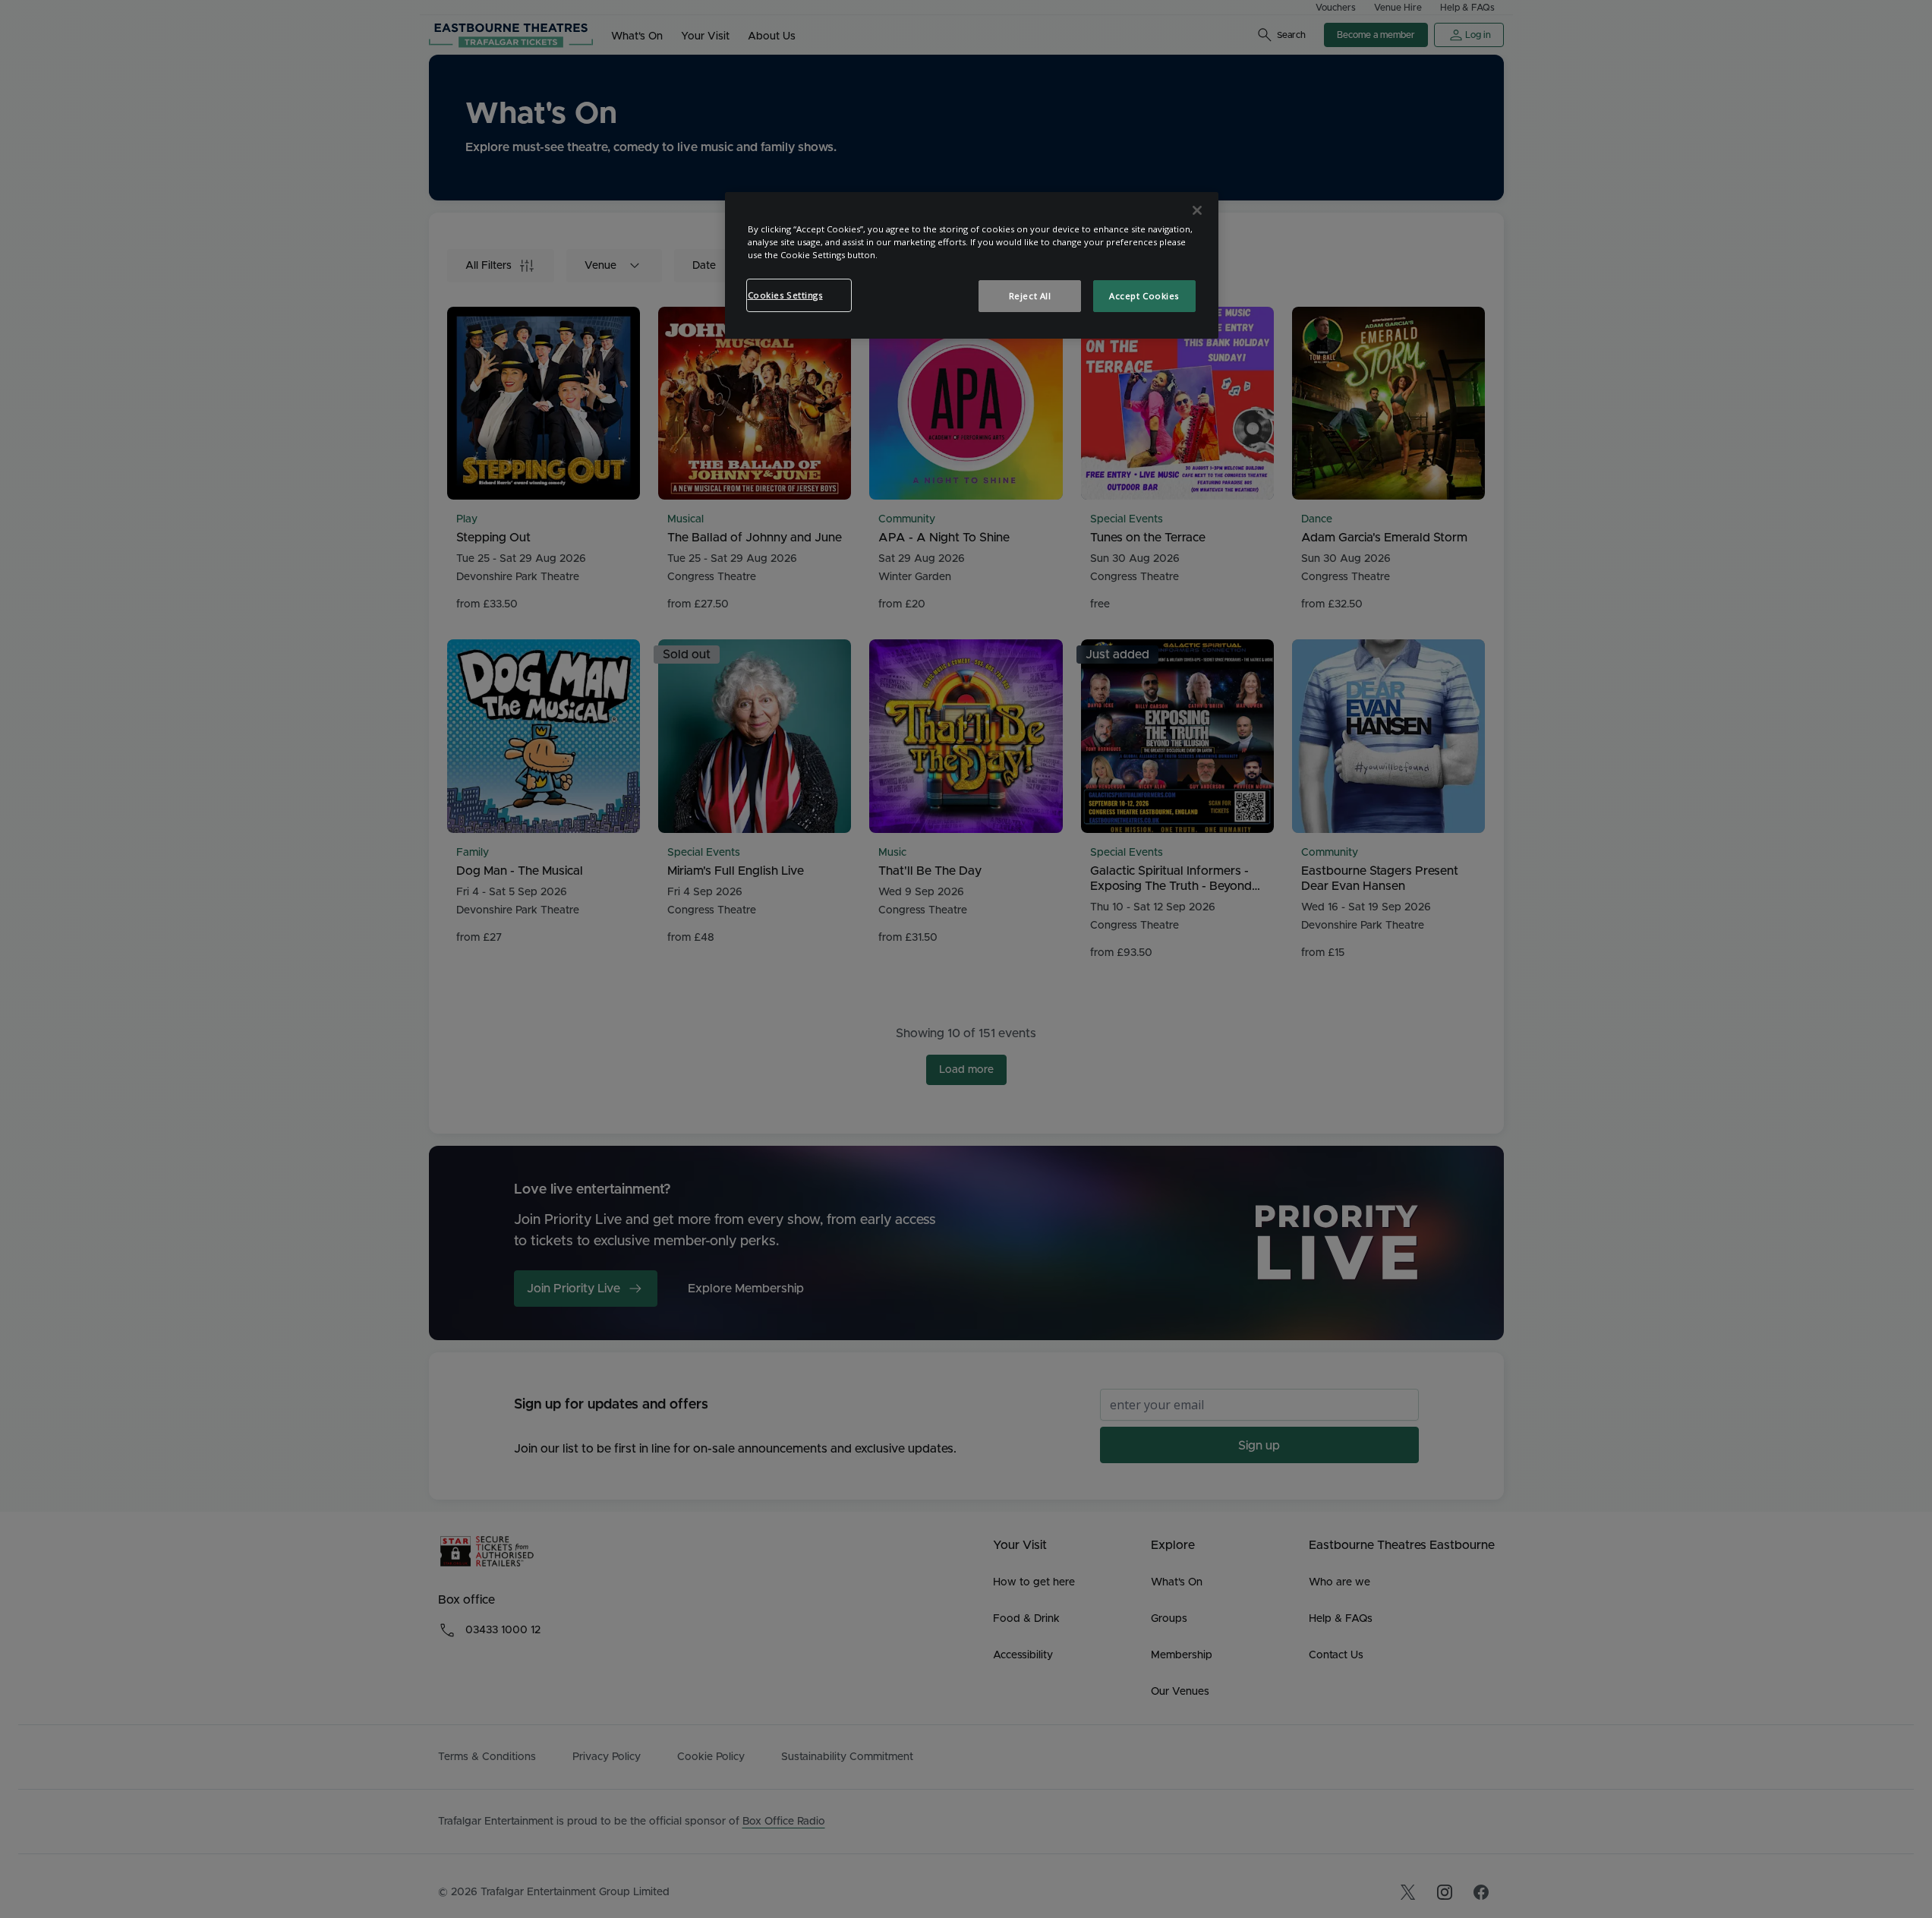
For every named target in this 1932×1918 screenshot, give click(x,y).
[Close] (1197, 210)
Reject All (1030, 296)
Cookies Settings (785, 295)
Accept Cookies (1144, 296)
